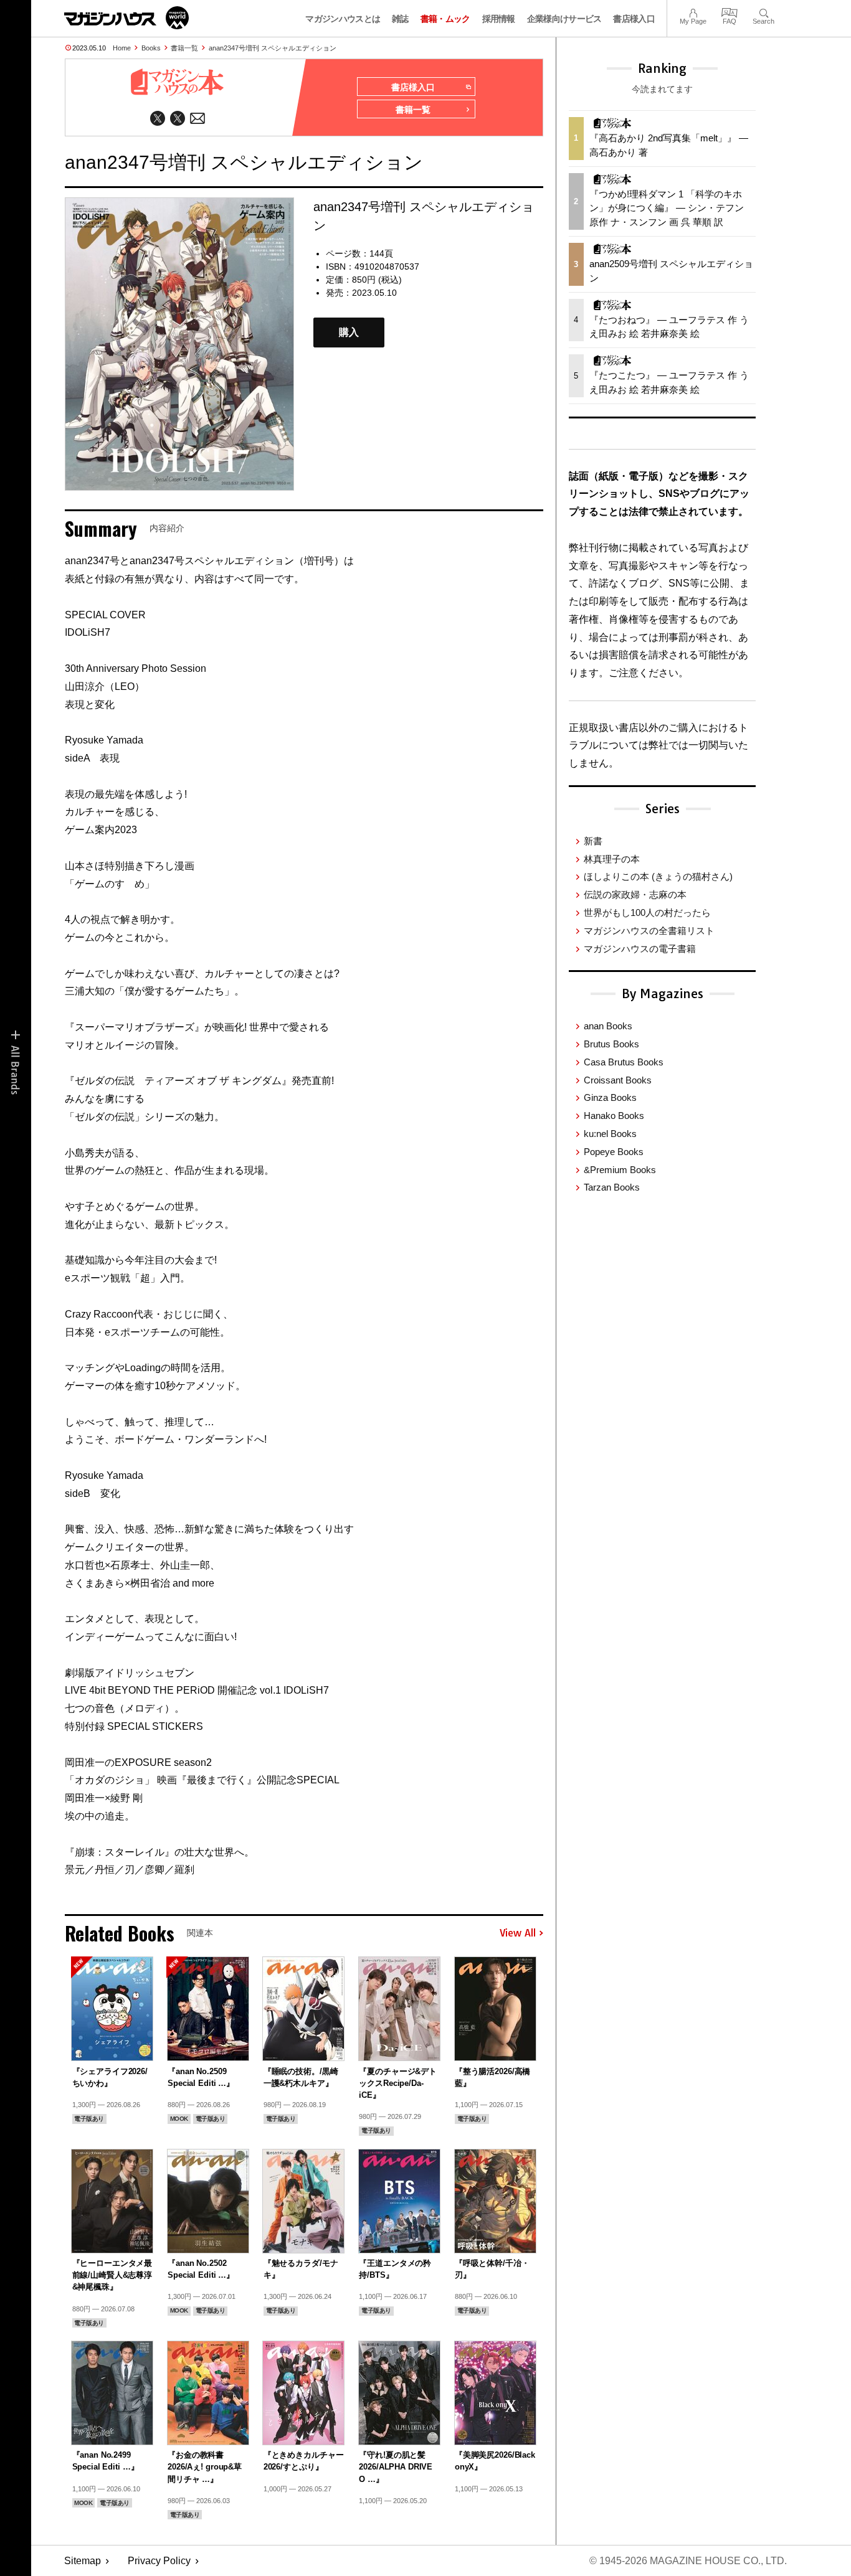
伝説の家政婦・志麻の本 (635, 894)
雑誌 (400, 19)
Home (122, 48)
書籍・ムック (445, 19)
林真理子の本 (612, 859)
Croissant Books (618, 1080)
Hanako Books (614, 1116)
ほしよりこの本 (658, 876)
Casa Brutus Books (624, 1062)
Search (763, 12)
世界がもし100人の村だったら (647, 913)
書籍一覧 (184, 48)
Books (151, 48)
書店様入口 (634, 19)
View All (518, 1933)
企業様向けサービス (564, 19)
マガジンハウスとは (343, 19)
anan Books (608, 1026)
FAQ (730, 12)
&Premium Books (620, 1170)
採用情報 (499, 19)
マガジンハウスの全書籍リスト (649, 931)
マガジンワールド (126, 18)
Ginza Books (610, 1097)
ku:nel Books (610, 1134)
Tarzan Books (612, 1187)
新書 (593, 841)
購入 (349, 333)
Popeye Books (614, 1152)
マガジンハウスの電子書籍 (640, 949)
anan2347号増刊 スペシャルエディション (273, 48)
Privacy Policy (159, 2561)
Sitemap (83, 2561)
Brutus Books (611, 1044)
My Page (693, 12)
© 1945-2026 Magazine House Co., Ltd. (688, 2561)
